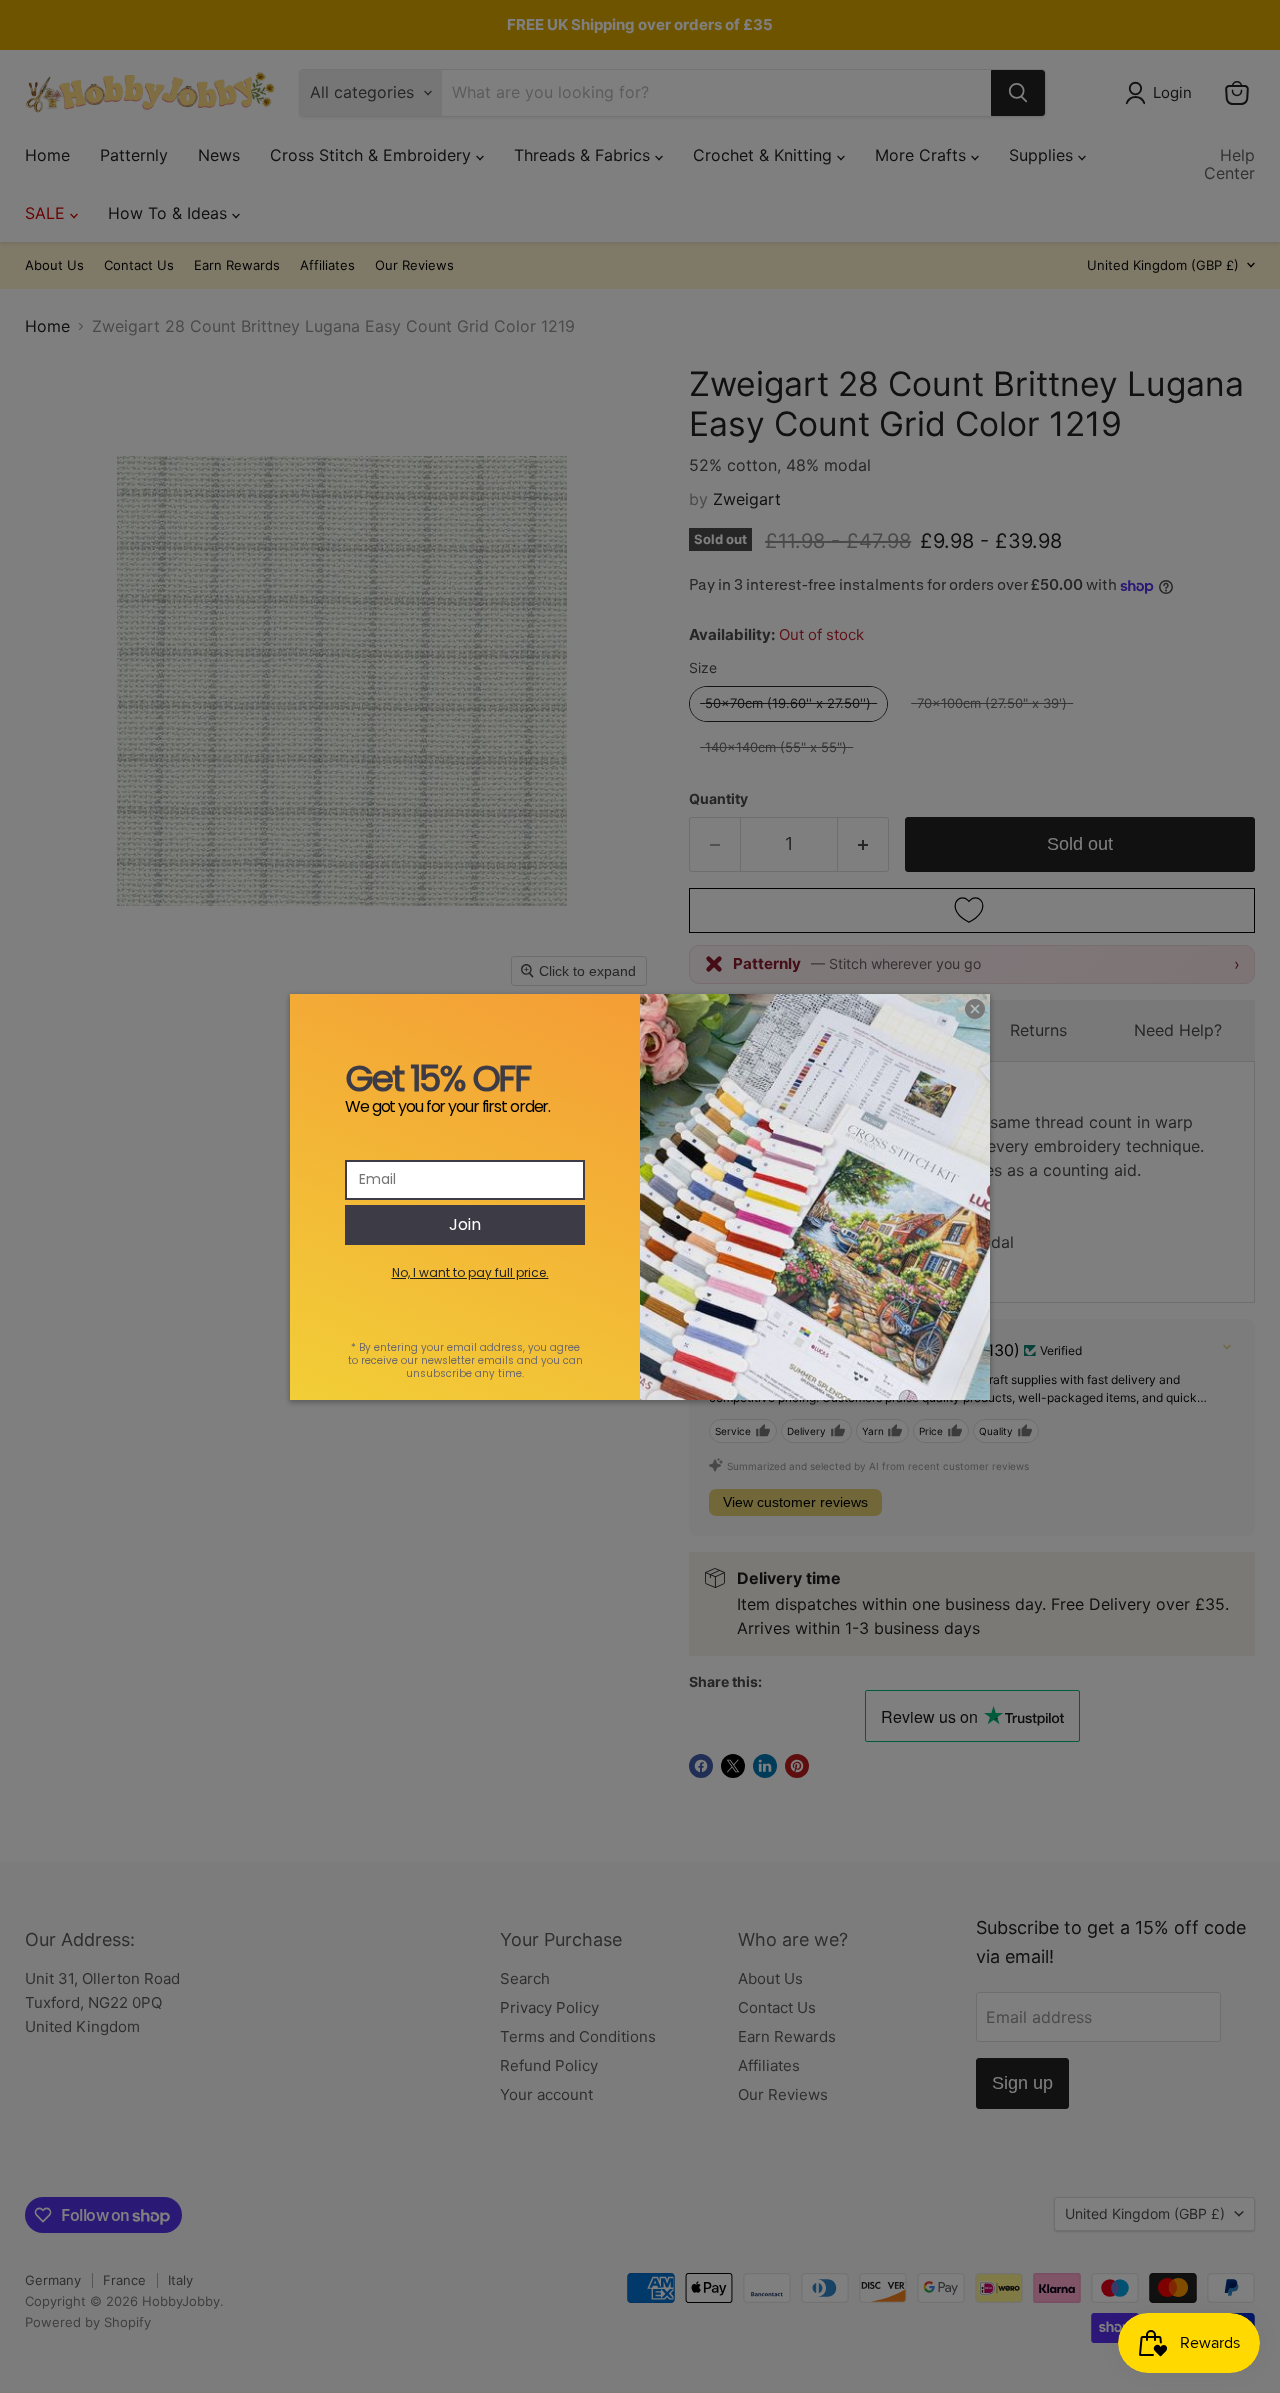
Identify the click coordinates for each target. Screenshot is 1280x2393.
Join (465, 1224)
